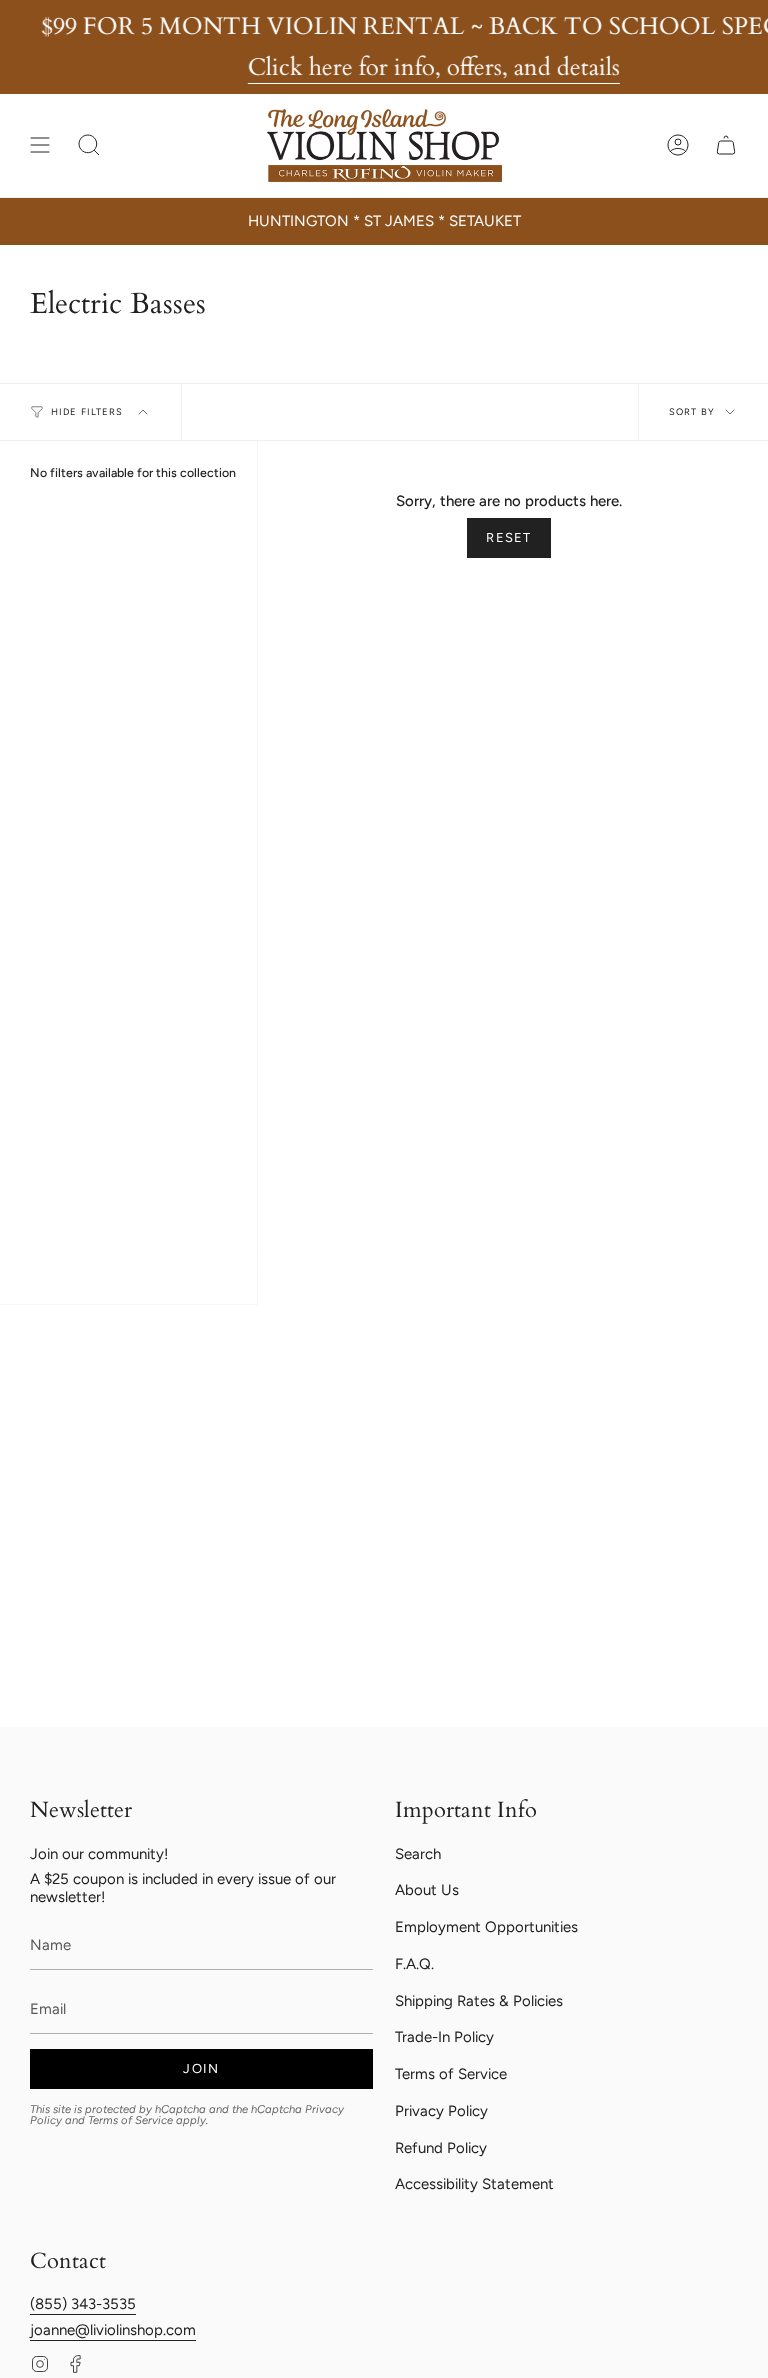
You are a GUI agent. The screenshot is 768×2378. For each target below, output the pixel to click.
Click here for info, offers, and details (434, 67)
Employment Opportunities (486, 1927)
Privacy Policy (441, 2111)
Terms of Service (130, 2120)
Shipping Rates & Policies (479, 2001)
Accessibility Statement (474, 2184)
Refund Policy (441, 2148)
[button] (89, 145)
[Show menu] (40, 145)
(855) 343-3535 (83, 2304)
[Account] (678, 145)
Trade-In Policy (444, 2037)
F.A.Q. (414, 1964)
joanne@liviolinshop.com (113, 2330)
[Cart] (726, 145)
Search (418, 1854)
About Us (427, 1890)
